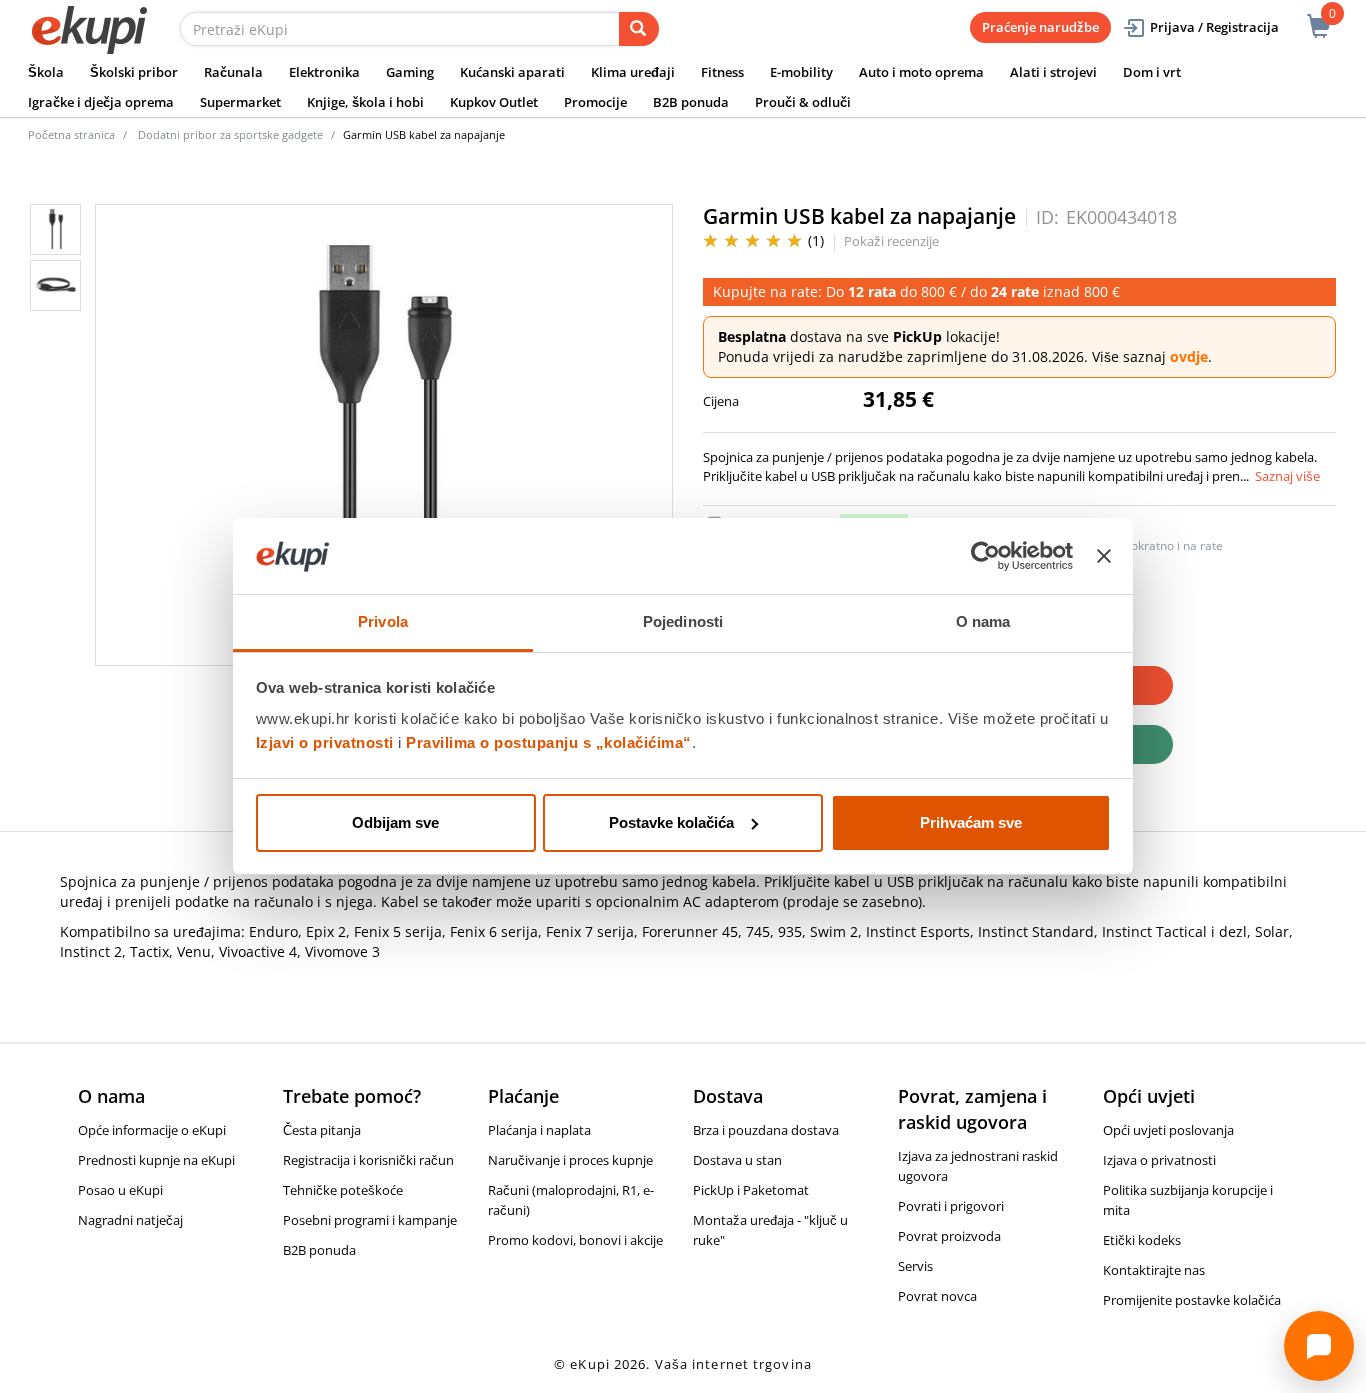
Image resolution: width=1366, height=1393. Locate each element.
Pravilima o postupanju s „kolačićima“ (549, 742)
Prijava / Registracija (1214, 27)
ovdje (1189, 356)
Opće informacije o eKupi (152, 1130)
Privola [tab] (383, 621)
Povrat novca (937, 1296)
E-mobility (801, 72)
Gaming (410, 72)
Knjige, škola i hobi (365, 102)
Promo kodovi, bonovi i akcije (575, 1240)
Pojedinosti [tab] (683, 621)
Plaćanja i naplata (539, 1130)
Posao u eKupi (120, 1190)
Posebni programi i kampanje (370, 1220)
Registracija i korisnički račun (368, 1160)
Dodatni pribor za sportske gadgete (230, 134)
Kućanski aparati (512, 72)
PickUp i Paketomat (751, 1190)
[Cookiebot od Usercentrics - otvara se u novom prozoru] (985, 556)
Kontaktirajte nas (1154, 1270)
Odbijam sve (395, 822)
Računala (233, 72)
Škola (46, 72)
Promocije (595, 102)
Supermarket (240, 102)
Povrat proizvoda (949, 1236)
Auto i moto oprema (921, 72)
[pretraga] (639, 29)
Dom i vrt (1152, 72)
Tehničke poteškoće (343, 1190)
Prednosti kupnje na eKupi (156, 1160)
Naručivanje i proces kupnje (570, 1160)
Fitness (722, 72)
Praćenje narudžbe (1040, 27)
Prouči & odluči (803, 102)
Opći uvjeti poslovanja (1168, 1130)
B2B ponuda (691, 102)
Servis (915, 1266)
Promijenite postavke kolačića (1192, 1300)
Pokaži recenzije (891, 241)
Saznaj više (1287, 476)
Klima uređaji (633, 72)
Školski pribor (134, 72)
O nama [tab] (983, 621)
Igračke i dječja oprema (101, 102)
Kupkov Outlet (494, 102)
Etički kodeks (1142, 1240)
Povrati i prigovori (951, 1206)
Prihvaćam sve (971, 822)
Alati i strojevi (1053, 72)
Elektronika (324, 72)
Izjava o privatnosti (1159, 1160)
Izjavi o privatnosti (325, 742)
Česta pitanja (322, 1130)
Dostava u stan (737, 1160)
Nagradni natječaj (130, 1220)
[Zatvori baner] (1104, 556)
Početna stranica (71, 134)
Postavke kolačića (671, 822)
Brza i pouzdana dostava (766, 1130)
